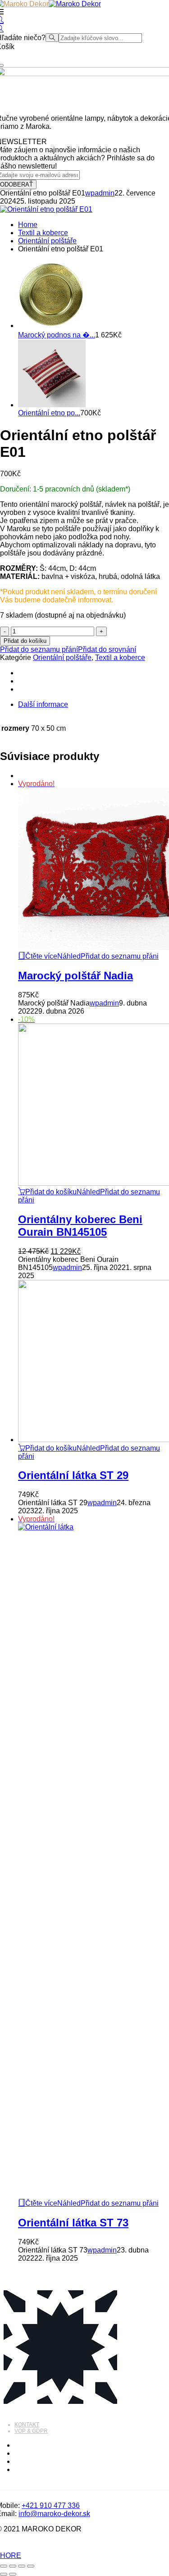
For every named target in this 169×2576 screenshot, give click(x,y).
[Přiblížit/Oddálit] (4, 2566)
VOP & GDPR (31, 2431)
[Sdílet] (22, 2566)
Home (28, 225)
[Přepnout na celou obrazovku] (13, 2566)
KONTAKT (27, 2425)
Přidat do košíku (25, 641)
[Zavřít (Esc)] (31, 2566)
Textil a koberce (43, 233)
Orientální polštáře (47, 241)
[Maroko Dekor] (75, 4)
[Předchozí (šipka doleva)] (4, 2574)
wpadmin (100, 193)
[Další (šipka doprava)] (13, 2574)
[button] (47, 1192)
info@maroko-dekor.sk (54, 2514)
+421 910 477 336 (51, 2505)
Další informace (43, 704)
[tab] (94, 705)
